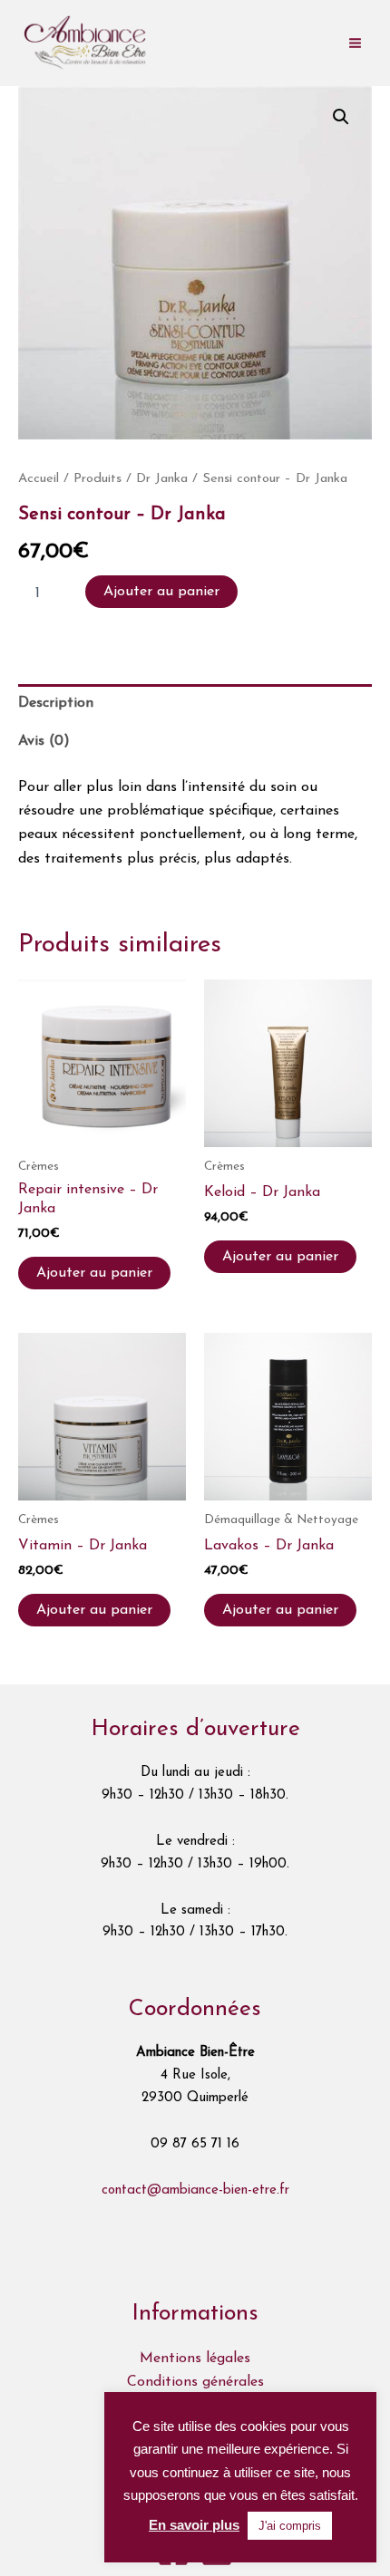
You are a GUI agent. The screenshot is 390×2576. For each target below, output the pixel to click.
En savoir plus (194, 2525)
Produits (97, 479)
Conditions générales (195, 2382)
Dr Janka (162, 479)
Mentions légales (195, 2359)
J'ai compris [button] (290, 2526)
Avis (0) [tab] (44, 741)
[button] (341, 117)
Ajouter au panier (161, 592)
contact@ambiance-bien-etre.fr (195, 2190)
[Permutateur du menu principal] (355, 43)
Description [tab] (56, 703)
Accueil (39, 479)
